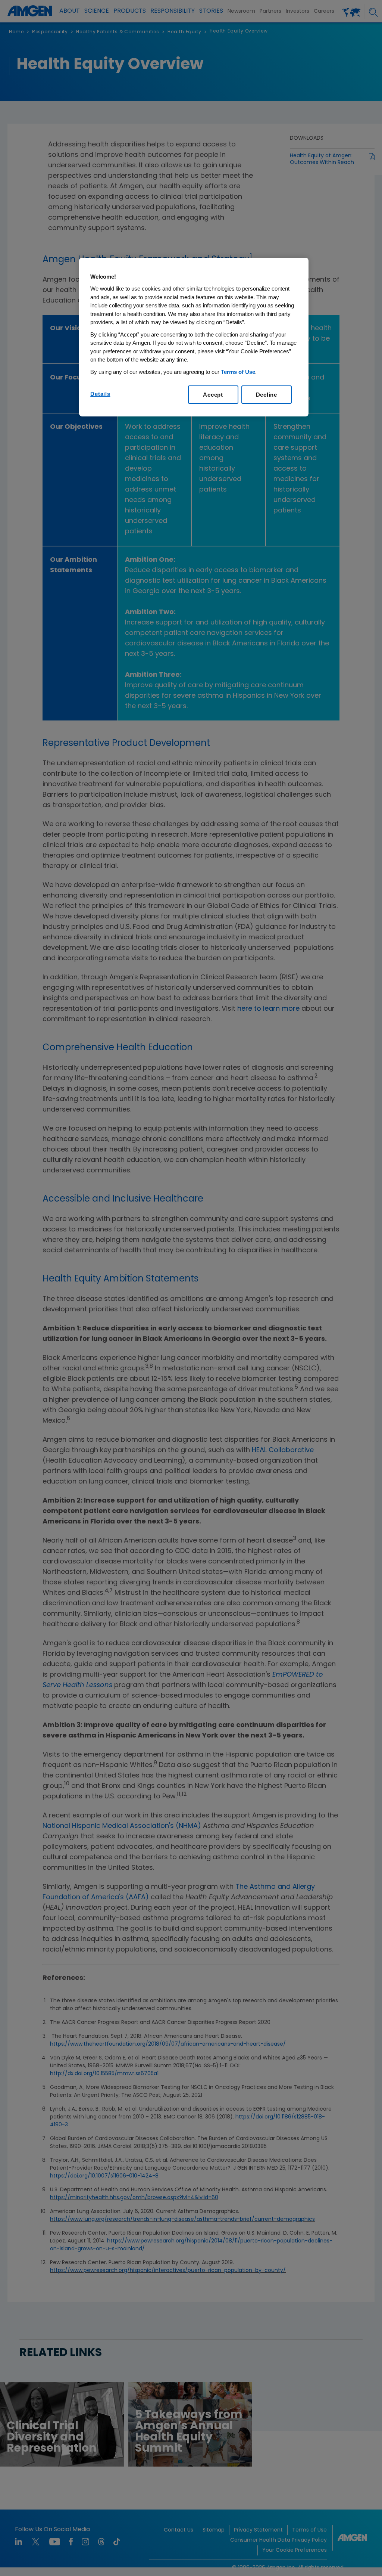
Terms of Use (238, 372)
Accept (213, 395)
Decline (267, 395)
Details (100, 394)
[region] (194, 337)
